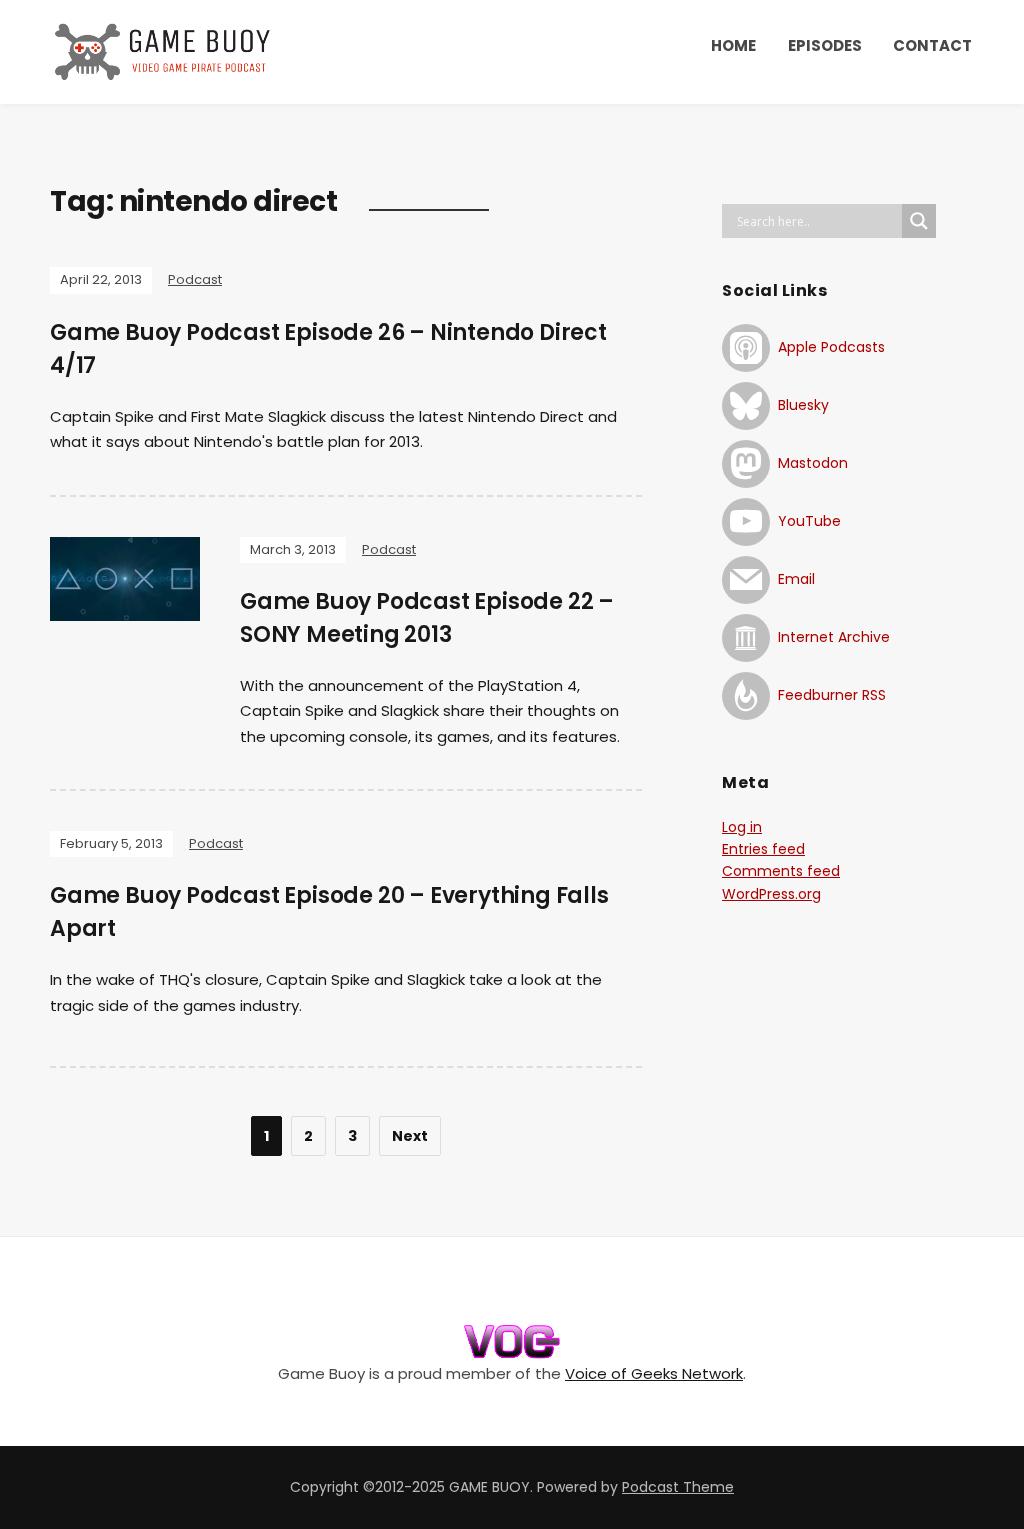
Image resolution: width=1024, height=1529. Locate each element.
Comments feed (781, 871)
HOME (733, 45)
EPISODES (825, 45)
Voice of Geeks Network (654, 1373)
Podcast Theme (678, 1487)
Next (410, 1136)
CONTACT (932, 45)
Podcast (195, 279)
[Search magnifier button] (919, 221)
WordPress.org (771, 894)
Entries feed (763, 849)
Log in (742, 827)
